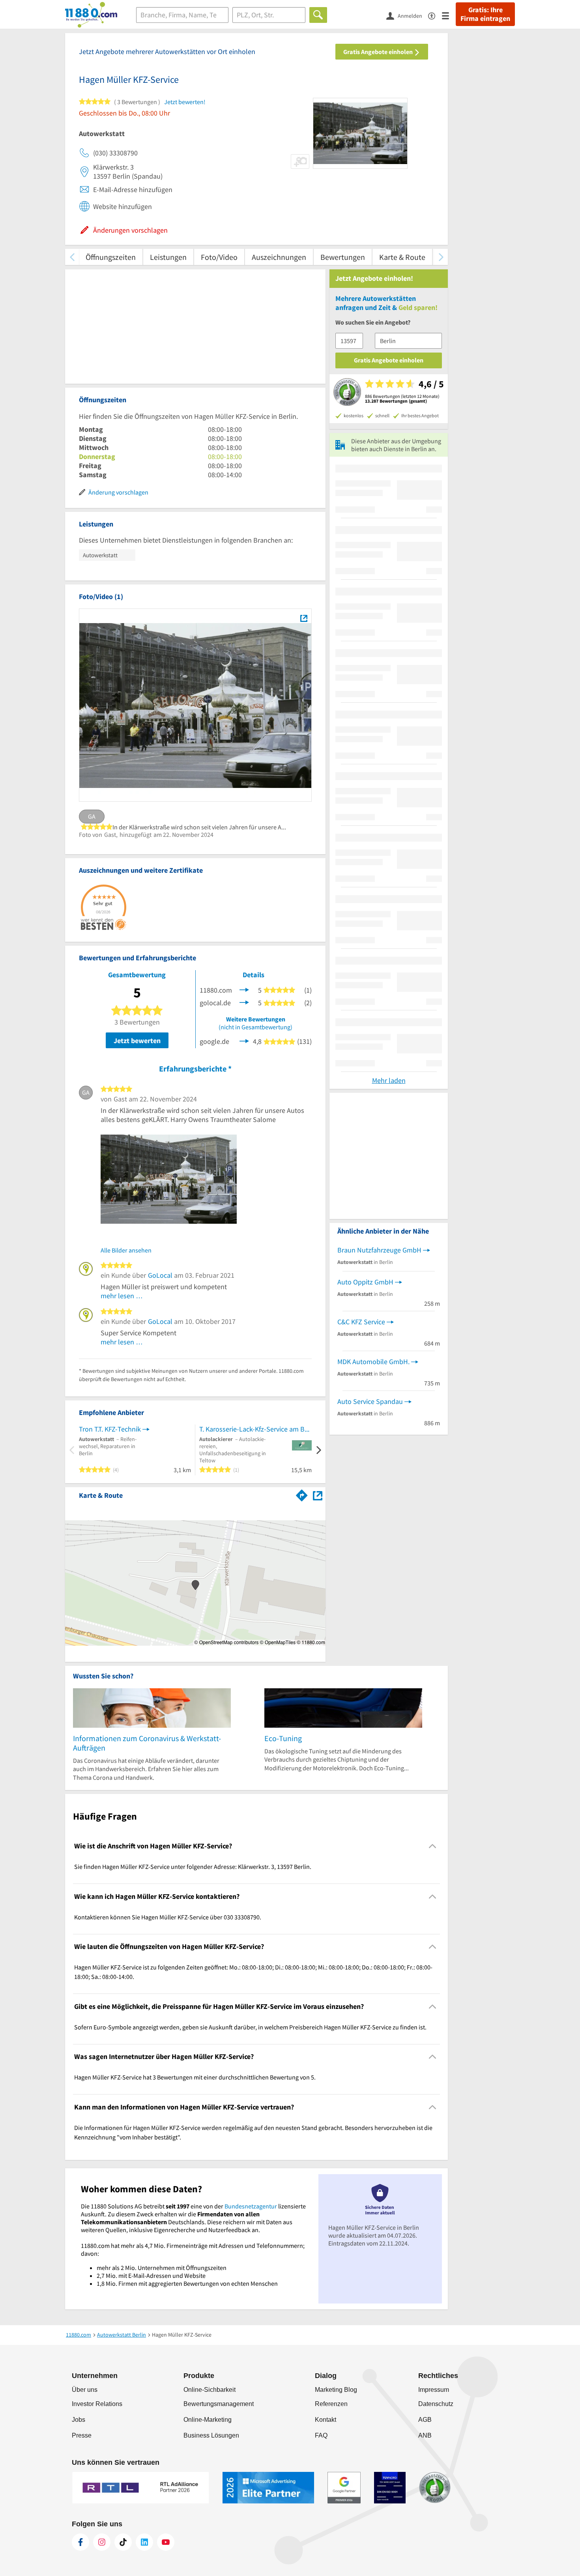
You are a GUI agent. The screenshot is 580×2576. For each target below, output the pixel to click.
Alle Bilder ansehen (126, 1250)
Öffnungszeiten (111, 257)
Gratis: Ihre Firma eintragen (485, 14)
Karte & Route (402, 257)
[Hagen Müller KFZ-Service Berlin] (304, 618)
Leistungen (168, 257)
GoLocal (160, 1275)
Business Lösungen (211, 2435)
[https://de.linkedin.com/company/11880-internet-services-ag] (144, 2542)
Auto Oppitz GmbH (365, 1282)
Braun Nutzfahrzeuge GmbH (379, 1250)
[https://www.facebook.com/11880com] (80, 2542)
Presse (82, 2435)
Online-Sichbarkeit (210, 2390)
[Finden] (318, 15)
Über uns (85, 2390)
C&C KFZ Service (361, 1322)
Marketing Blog (336, 2390)
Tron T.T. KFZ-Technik (110, 1429)
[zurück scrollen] (72, 257)
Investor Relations (97, 2404)
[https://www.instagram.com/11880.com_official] (102, 2542)
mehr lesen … (122, 1296)
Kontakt (326, 2420)
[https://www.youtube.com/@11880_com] (166, 2542)
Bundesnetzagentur (251, 2206)
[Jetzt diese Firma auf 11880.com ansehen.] (244, 989)
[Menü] (449, 15)
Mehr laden (389, 1080)
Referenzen (331, 2404)
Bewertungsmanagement (219, 2404)
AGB (425, 2420)
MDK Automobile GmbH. (373, 1362)
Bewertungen (343, 257)
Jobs (79, 2420)
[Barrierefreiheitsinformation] (435, 15)
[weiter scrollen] (441, 257)
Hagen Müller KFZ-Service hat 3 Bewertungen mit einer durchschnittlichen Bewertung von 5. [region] (195, 2077)
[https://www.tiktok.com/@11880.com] (123, 2542)
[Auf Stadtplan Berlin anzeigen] (318, 1495)
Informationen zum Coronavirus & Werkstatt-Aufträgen (147, 1743)
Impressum (434, 2390)
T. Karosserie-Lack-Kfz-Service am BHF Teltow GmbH (255, 1429)
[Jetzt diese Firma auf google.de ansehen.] (244, 1041)
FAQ (321, 2435)
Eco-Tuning (283, 1738)
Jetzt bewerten (137, 1041)
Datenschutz (436, 2404)
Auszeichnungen (279, 257)
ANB (425, 2435)
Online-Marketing (208, 2420)
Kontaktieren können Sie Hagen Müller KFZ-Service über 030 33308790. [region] (168, 1917)
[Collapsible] (433, 1846)
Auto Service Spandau (370, 1401)
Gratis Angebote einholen (379, 52)
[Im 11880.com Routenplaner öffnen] (302, 1494)
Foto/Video (219, 257)
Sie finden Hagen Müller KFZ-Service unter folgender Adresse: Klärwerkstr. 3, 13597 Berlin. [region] (193, 1867)
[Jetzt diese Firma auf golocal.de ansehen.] (244, 1002)
